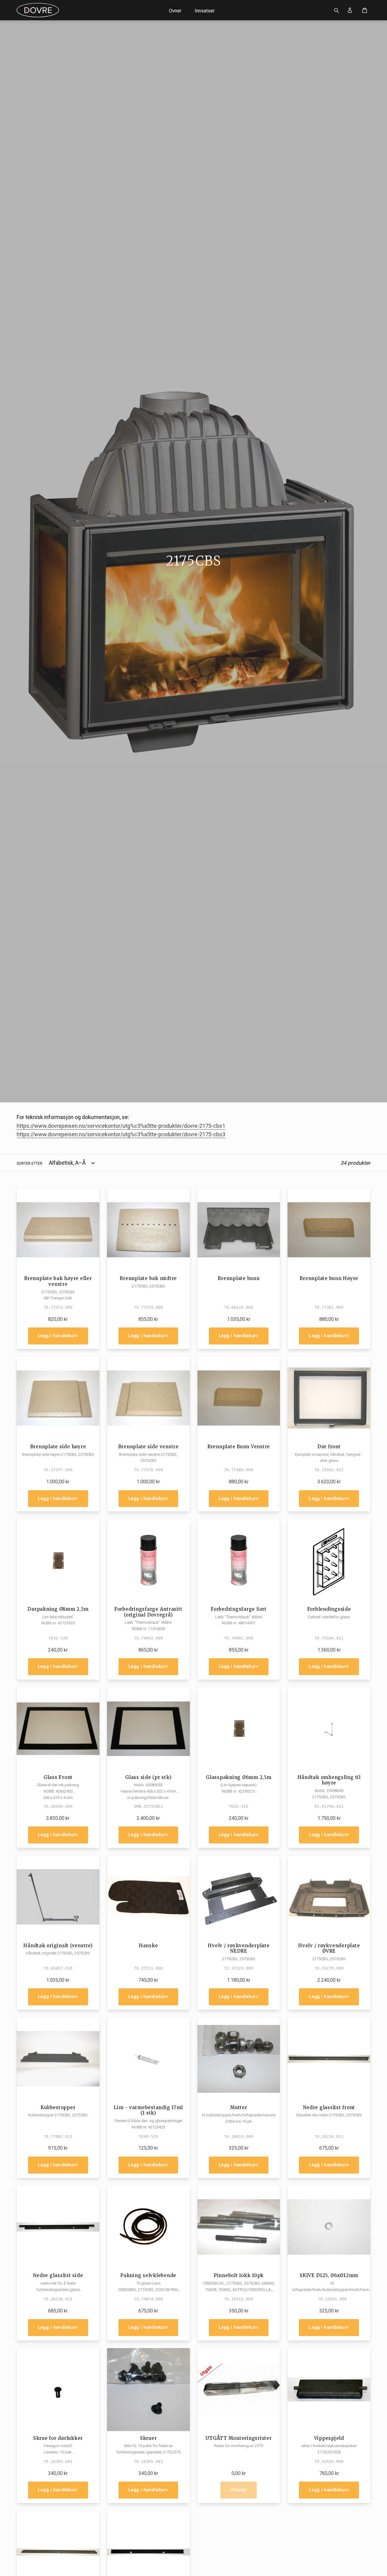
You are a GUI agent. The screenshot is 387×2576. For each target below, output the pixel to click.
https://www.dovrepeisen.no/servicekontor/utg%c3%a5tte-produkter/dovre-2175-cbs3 (121, 1134)
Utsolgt (239, 2490)
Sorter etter (29, 1163)
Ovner (175, 11)
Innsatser (205, 11)
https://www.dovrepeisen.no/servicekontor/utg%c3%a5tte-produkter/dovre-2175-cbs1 (121, 1126)
